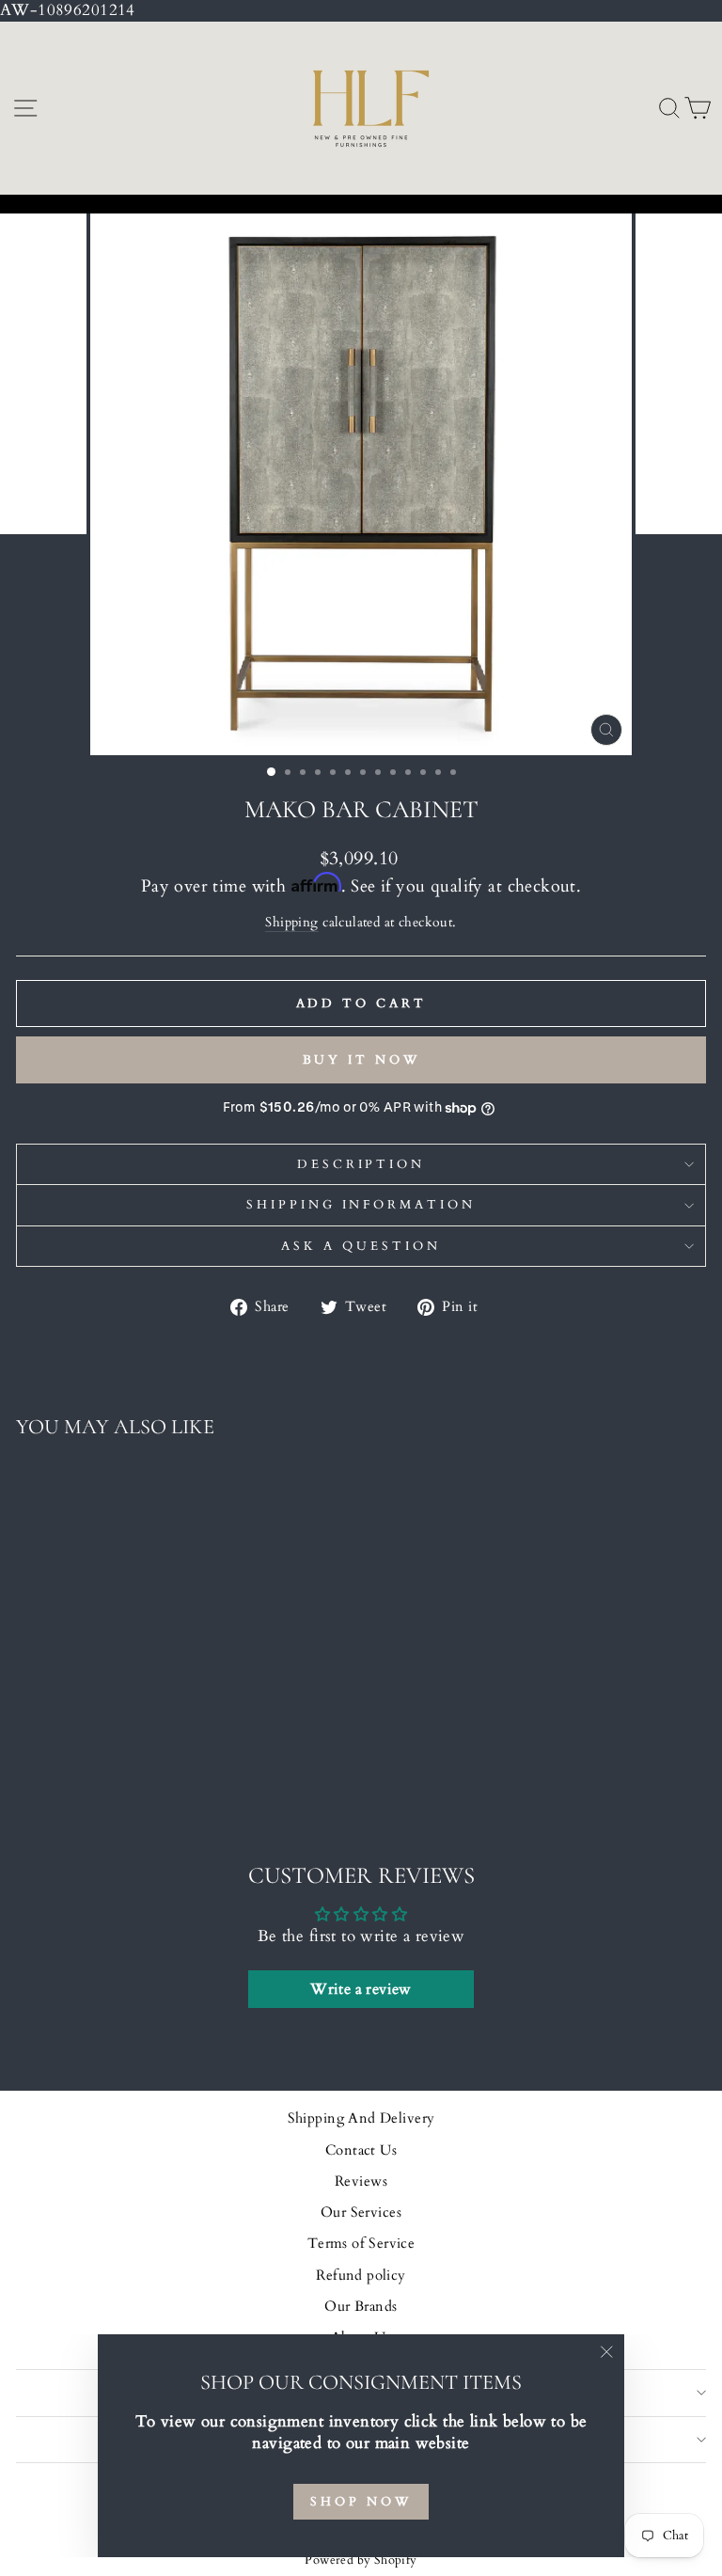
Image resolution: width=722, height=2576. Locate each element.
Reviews (361, 2181)
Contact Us (361, 2150)
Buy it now (361, 1060)
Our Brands (361, 2307)
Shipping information (361, 1205)
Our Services (361, 2213)
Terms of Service (361, 2244)
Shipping (291, 922)
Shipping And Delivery (361, 2118)
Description (361, 1164)
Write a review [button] (361, 1989)
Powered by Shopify (361, 2560)
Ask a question (361, 1246)
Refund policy (361, 2276)
